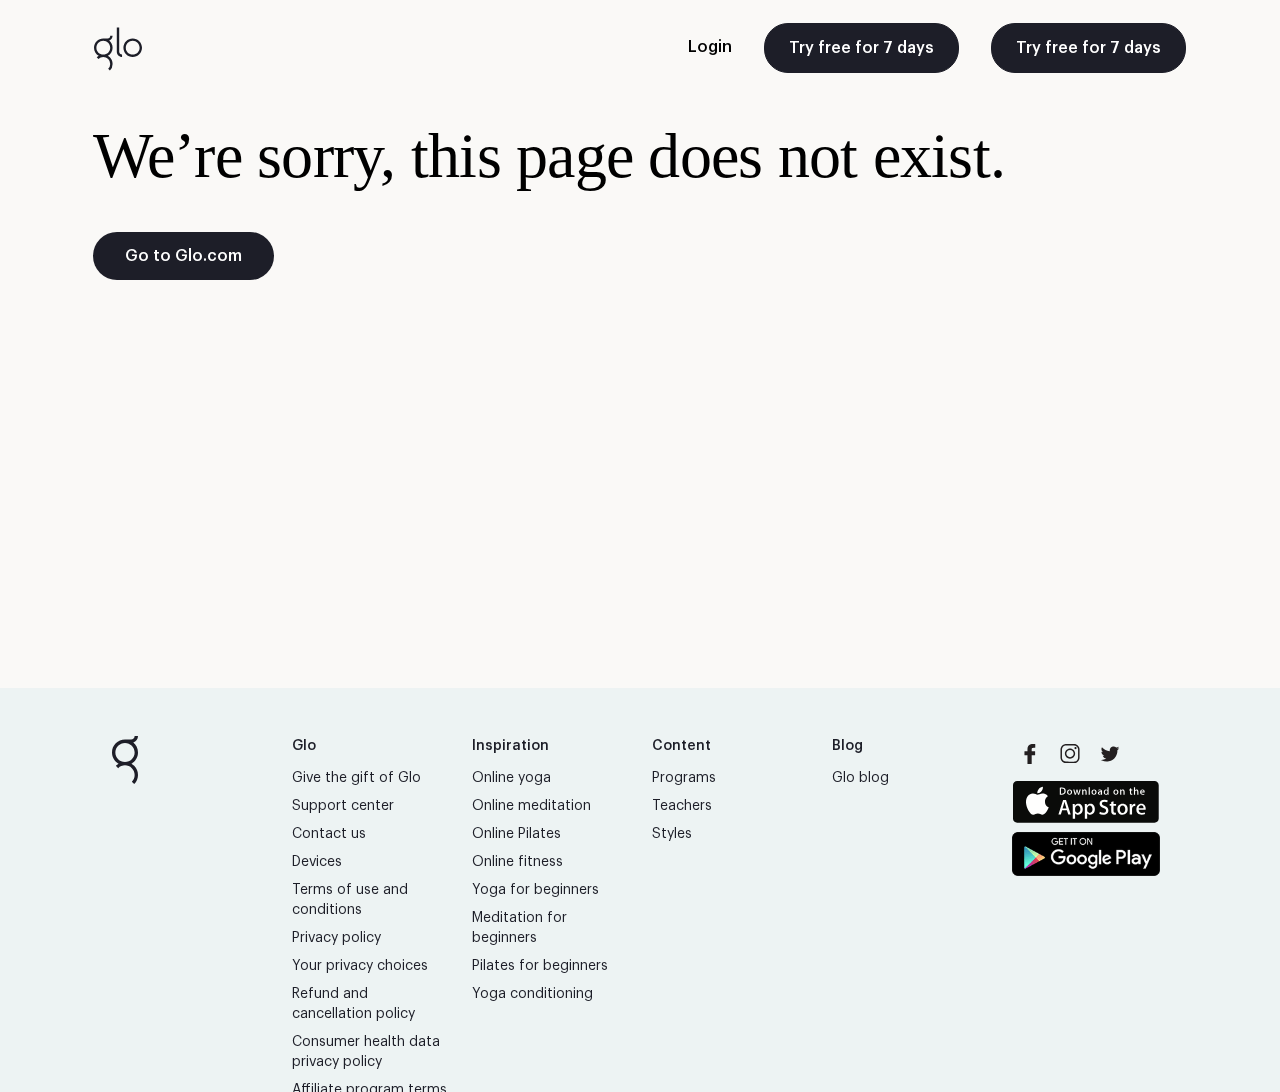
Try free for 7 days (861, 48)
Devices (317, 862)
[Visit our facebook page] (1030, 754)
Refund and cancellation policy (353, 1004)
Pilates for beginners (540, 966)
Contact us (329, 834)
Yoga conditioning (532, 994)
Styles (672, 834)
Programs (684, 778)
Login (710, 47)
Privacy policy (336, 938)
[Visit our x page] (1110, 754)
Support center (343, 806)
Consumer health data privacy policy (366, 1052)
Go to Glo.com (183, 256)
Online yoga (511, 778)
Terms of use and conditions (350, 900)
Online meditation (531, 806)
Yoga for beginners (535, 890)
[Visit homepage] (118, 48)
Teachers (682, 806)
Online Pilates (516, 834)
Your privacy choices (360, 966)
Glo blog (860, 778)
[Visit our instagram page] (1070, 754)
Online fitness (517, 862)
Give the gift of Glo (356, 778)
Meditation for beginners (519, 928)
